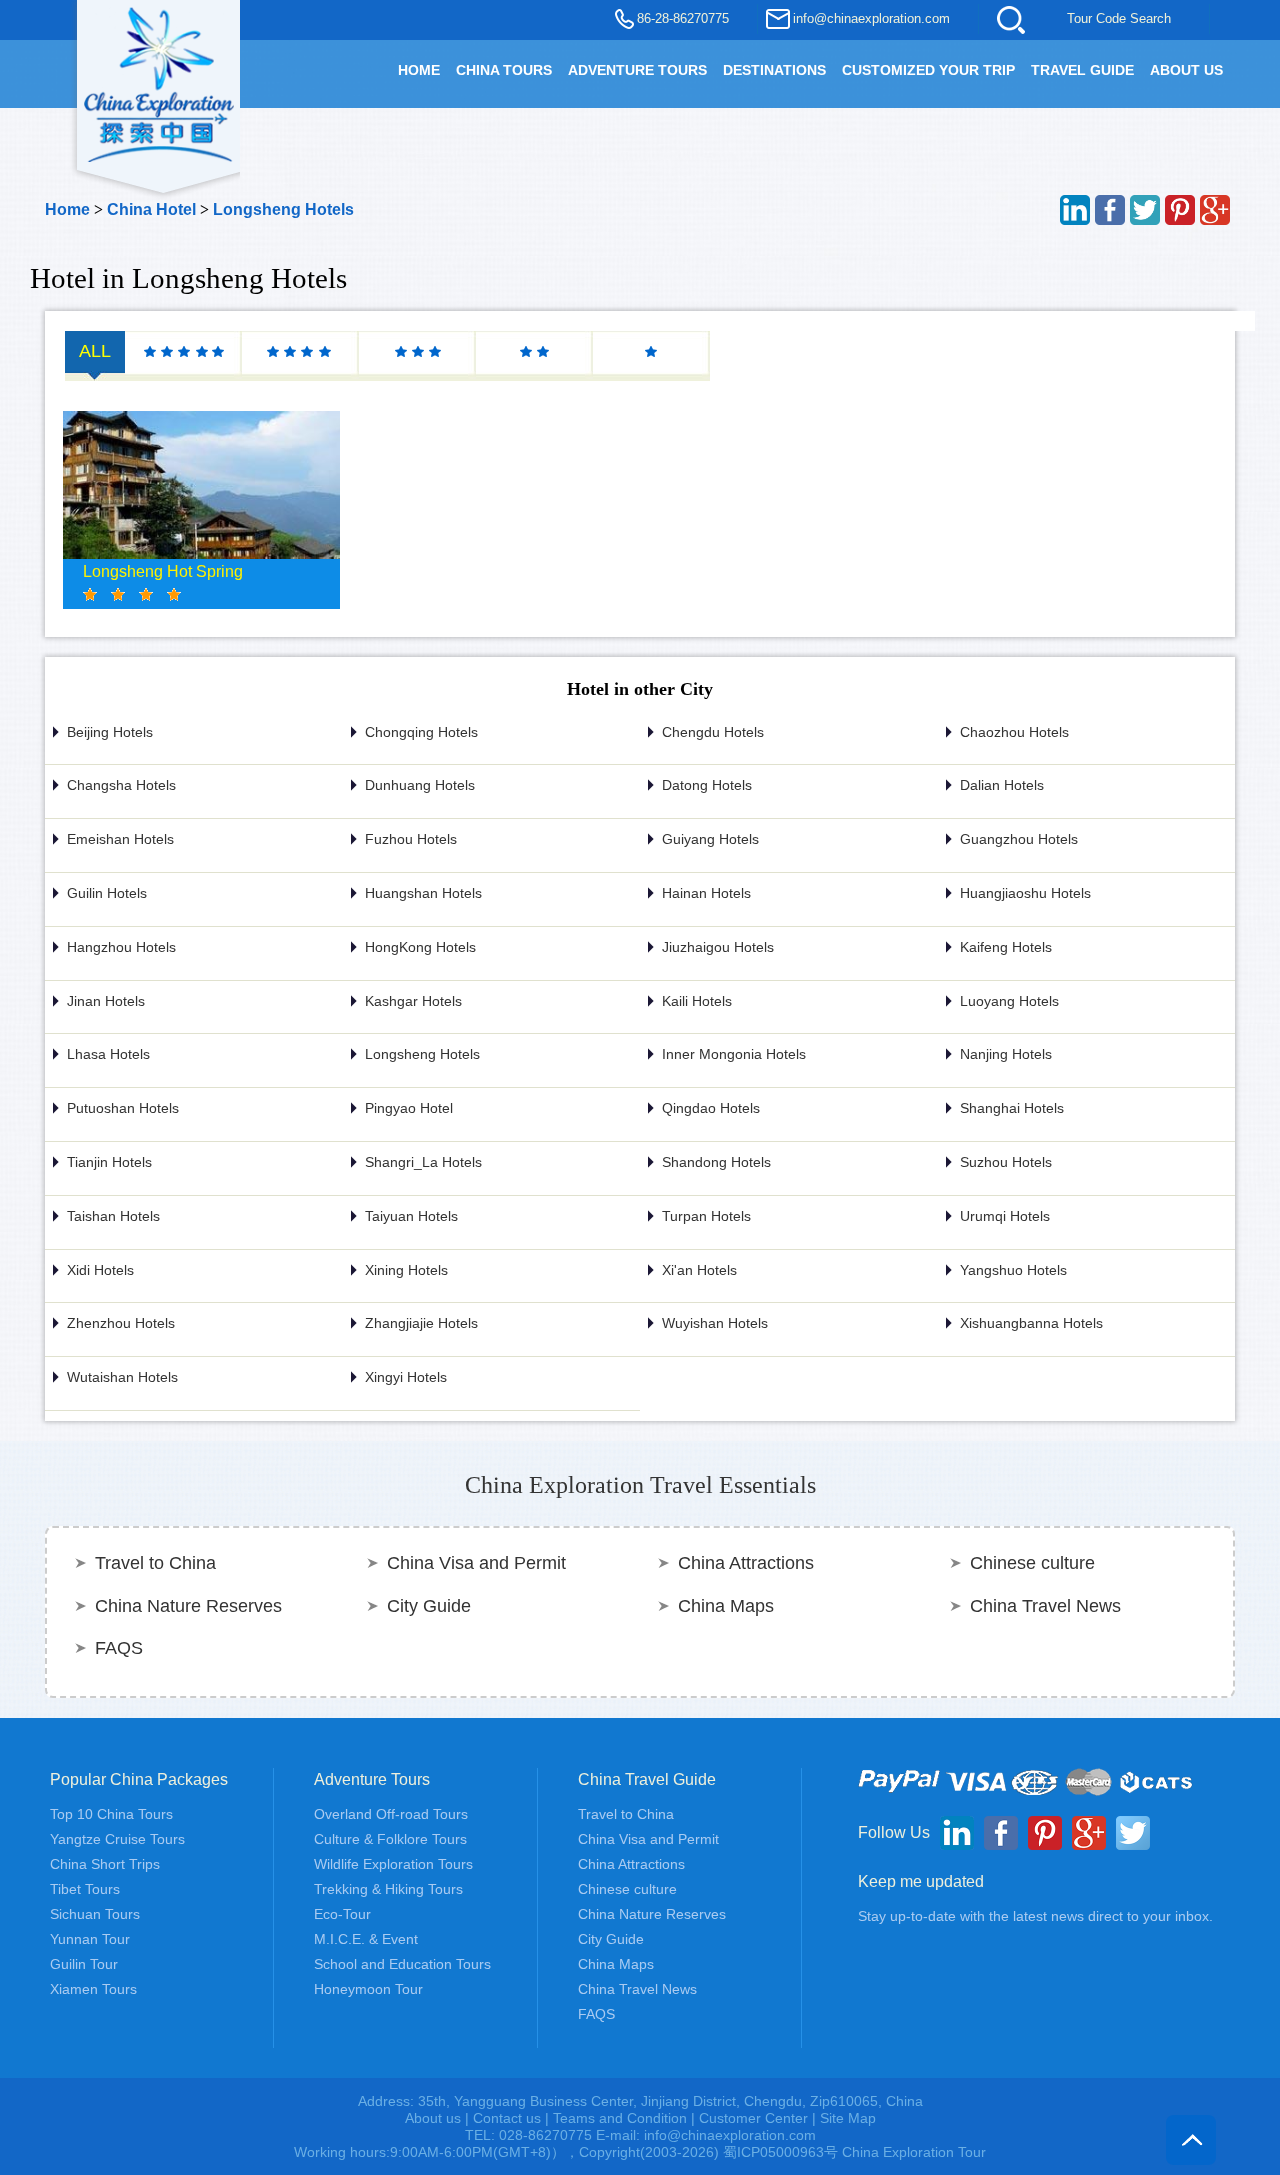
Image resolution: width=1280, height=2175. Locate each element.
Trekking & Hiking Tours (388, 1889)
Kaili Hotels (697, 1001)
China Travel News (1045, 1606)
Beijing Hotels (110, 732)
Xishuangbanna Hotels (1031, 1323)
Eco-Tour (342, 1914)
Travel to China (155, 1563)
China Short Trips (105, 1864)
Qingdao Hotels (711, 1108)
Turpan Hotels (706, 1216)
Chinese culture (1032, 1563)
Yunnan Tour (90, 1939)
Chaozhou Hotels (1014, 732)
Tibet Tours (85, 1889)
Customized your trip (928, 70)
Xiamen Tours (93, 1989)
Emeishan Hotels (120, 839)
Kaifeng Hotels (1006, 947)
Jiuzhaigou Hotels (718, 947)
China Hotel (151, 209)
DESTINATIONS (774, 70)
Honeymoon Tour (368, 1989)
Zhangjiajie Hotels (421, 1323)
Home (67, 209)
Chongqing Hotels (421, 732)
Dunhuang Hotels (420, 785)
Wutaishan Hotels (122, 1377)
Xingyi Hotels (406, 1377)
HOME (419, 70)
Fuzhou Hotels (411, 839)
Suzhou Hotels (1006, 1162)
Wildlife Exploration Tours (393, 1864)
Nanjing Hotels (1006, 1054)
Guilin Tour (84, 1964)
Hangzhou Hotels (121, 947)
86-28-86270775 (683, 18)
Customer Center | (759, 2118)
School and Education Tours (402, 1964)
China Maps (726, 1606)
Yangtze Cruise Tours (117, 1839)
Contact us (507, 2118)
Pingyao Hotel (409, 1108)
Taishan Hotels (113, 1216)
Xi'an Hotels (699, 1270)
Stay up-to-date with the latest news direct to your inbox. (1035, 1916)
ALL (95, 351)
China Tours (504, 70)
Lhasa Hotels (108, 1054)
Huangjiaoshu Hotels (1025, 893)
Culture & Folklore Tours (390, 1839)
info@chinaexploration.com (871, 18)
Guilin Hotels (107, 893)
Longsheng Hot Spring (163, 571)
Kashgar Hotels (413, 1001)
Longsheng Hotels (283, 209)
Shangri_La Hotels (423, 1162)
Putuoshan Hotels (123, 1108)
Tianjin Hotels (109, 1162)
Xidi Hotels (100, 1270)
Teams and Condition (620, 2118)
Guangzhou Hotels (1019, 839)
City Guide (429, 1606)
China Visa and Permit (476, 1563)
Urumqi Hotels (1005, 1216)
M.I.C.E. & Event (366, 1939)
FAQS (119, 1648)
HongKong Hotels (420, 947)
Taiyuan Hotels (411, 1216)
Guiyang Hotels (710, 839)
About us (433, 2118)
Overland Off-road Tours (391, 1814)
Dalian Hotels (1002, 785)
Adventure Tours (637, 70)
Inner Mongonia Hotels (734, 1054)
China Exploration (159, 82)
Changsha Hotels (121, 785)
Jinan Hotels (106, 1001)
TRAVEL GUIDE (1082, 70)
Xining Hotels (406, 1270)
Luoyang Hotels (1009, 1001)
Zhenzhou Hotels (121, 1323)
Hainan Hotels (706, 893)
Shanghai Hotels (1012, 1108)
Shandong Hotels (716, 1162)
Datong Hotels (707, 785)
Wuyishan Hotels (715, 1323)
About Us (1186, 70)
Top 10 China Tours (111, 1814)
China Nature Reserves (188, 1606)
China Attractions (746, 1563)
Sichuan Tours (95, 1914)
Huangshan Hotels (423, 893)
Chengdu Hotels (713, 732)
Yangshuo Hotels (1013, 1270)
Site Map (848, 2118)
